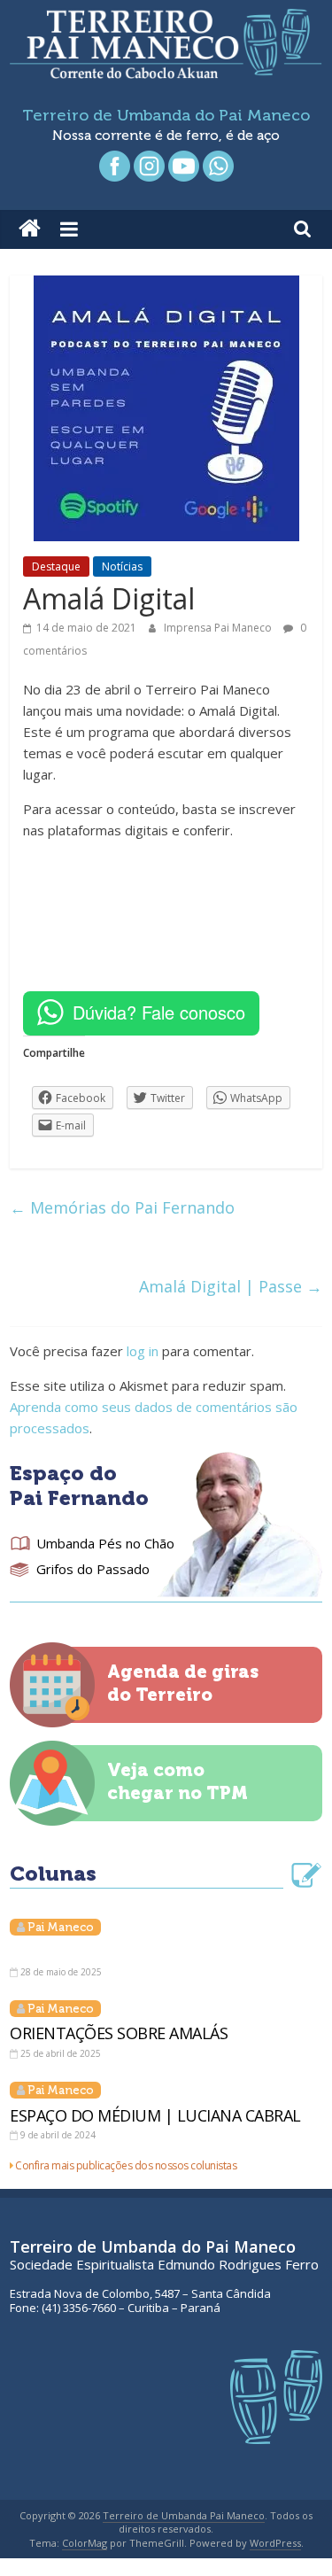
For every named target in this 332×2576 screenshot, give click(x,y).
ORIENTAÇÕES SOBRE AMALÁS (119, 2033)
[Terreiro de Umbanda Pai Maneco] (30, 229)
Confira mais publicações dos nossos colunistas (126, 2165)
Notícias (122, 566)
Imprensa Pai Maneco (219, 628)
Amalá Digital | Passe (231, 1286)
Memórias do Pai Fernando (122, 1207)
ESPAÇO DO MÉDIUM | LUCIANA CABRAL (155, 2115)
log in (143, 1351)
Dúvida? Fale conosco (159, 1012)
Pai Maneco (61, 1927)
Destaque (56, 566)
